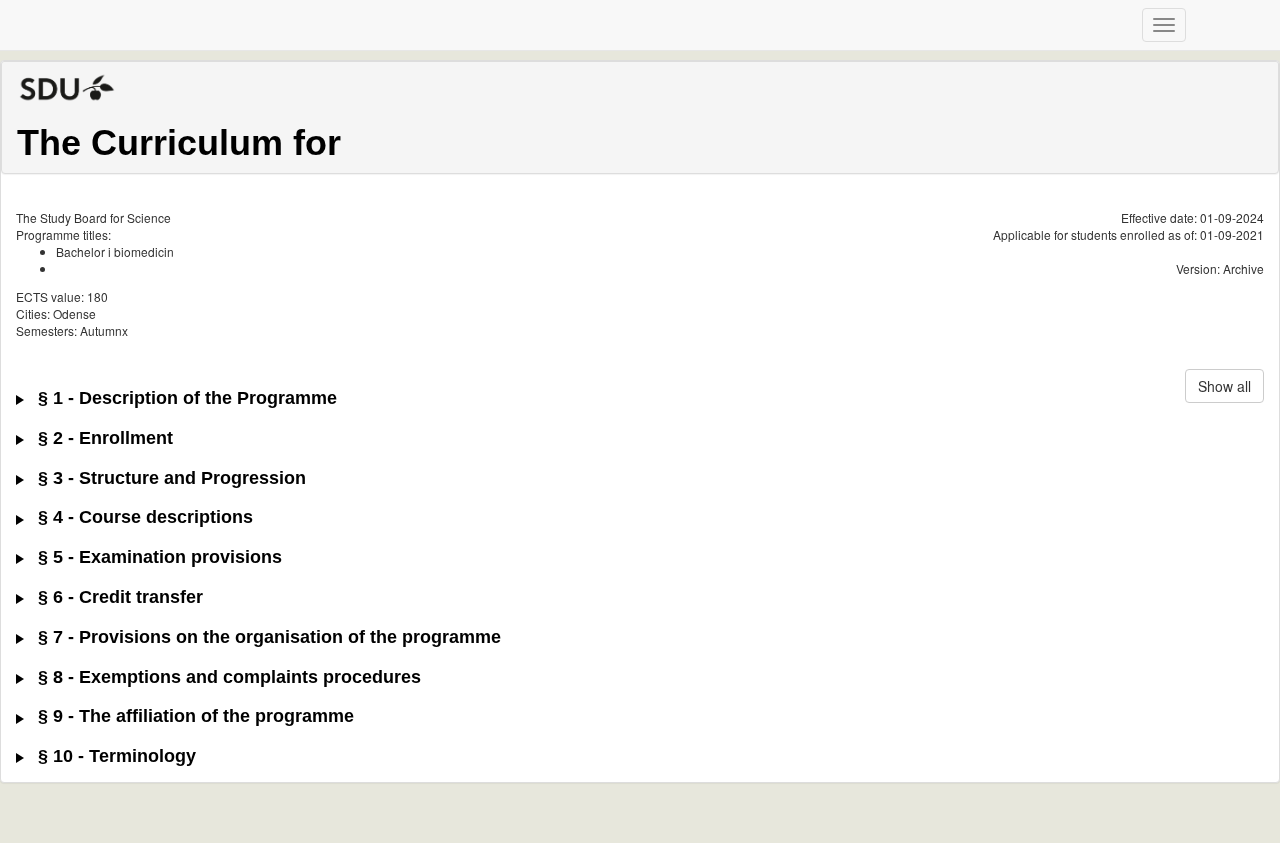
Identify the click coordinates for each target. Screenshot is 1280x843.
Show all (1224, 386)
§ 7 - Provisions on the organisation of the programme (267, 637)
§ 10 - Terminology (114, 756)
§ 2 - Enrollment (103, 438)
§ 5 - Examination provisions (157, 557)
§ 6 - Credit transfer (118, 597)
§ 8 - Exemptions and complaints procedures (227, 677)
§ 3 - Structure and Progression (169, 478)
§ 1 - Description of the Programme (185, 398)
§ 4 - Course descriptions (143, 517)
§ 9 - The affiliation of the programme (193, 716)
